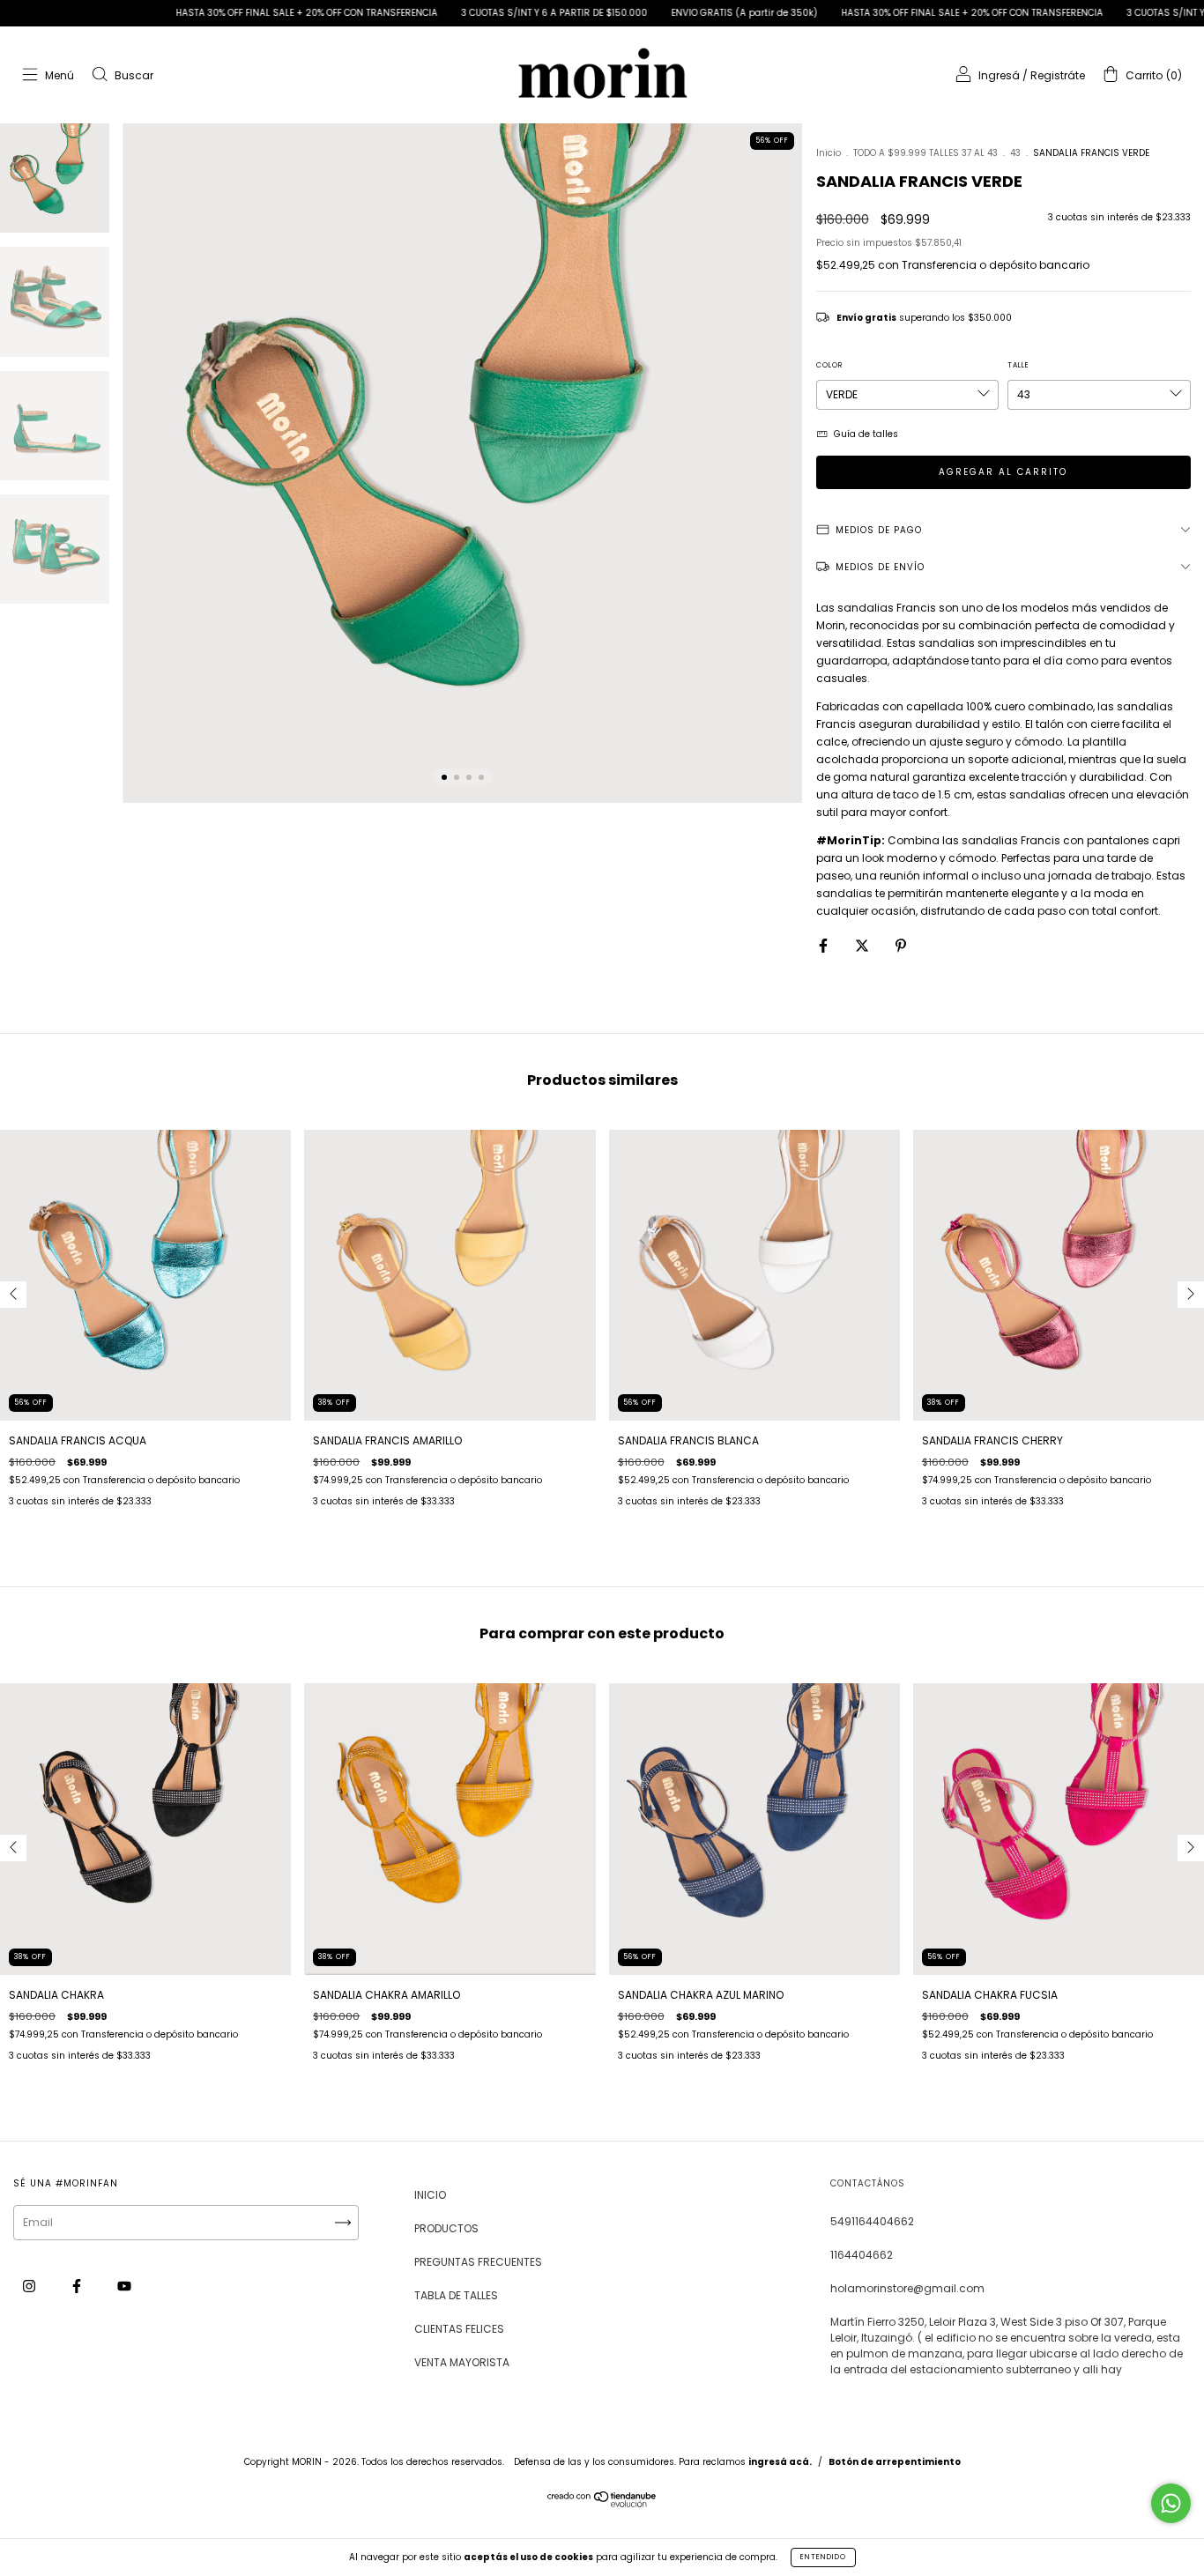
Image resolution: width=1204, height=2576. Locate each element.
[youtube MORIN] (124, 2286)
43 (1015, 153)
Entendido (823, 2557)
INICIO (430, 2195)
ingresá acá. (780, 2462)
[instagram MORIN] (30, 2286)
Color (829, 365)
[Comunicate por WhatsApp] (1171, 2503)
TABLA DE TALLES (456, 2295)
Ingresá (999, 75)
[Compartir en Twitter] (863, 945)
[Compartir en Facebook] (825, 945)
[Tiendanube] (602, 2503)
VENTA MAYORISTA (462, 2362)
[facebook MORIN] (78, 2286)
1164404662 (862, 2255)
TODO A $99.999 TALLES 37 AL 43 (925, 153)
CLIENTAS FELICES (459, 2329)
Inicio (829, 153)
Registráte (1058, 75)
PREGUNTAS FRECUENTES (478, 2262)
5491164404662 (872, 2221)
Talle (1018, 365)
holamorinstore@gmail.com (907, 2288)
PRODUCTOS (446, 2228)
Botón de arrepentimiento (895, 2462)
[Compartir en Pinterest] (901, 945)
